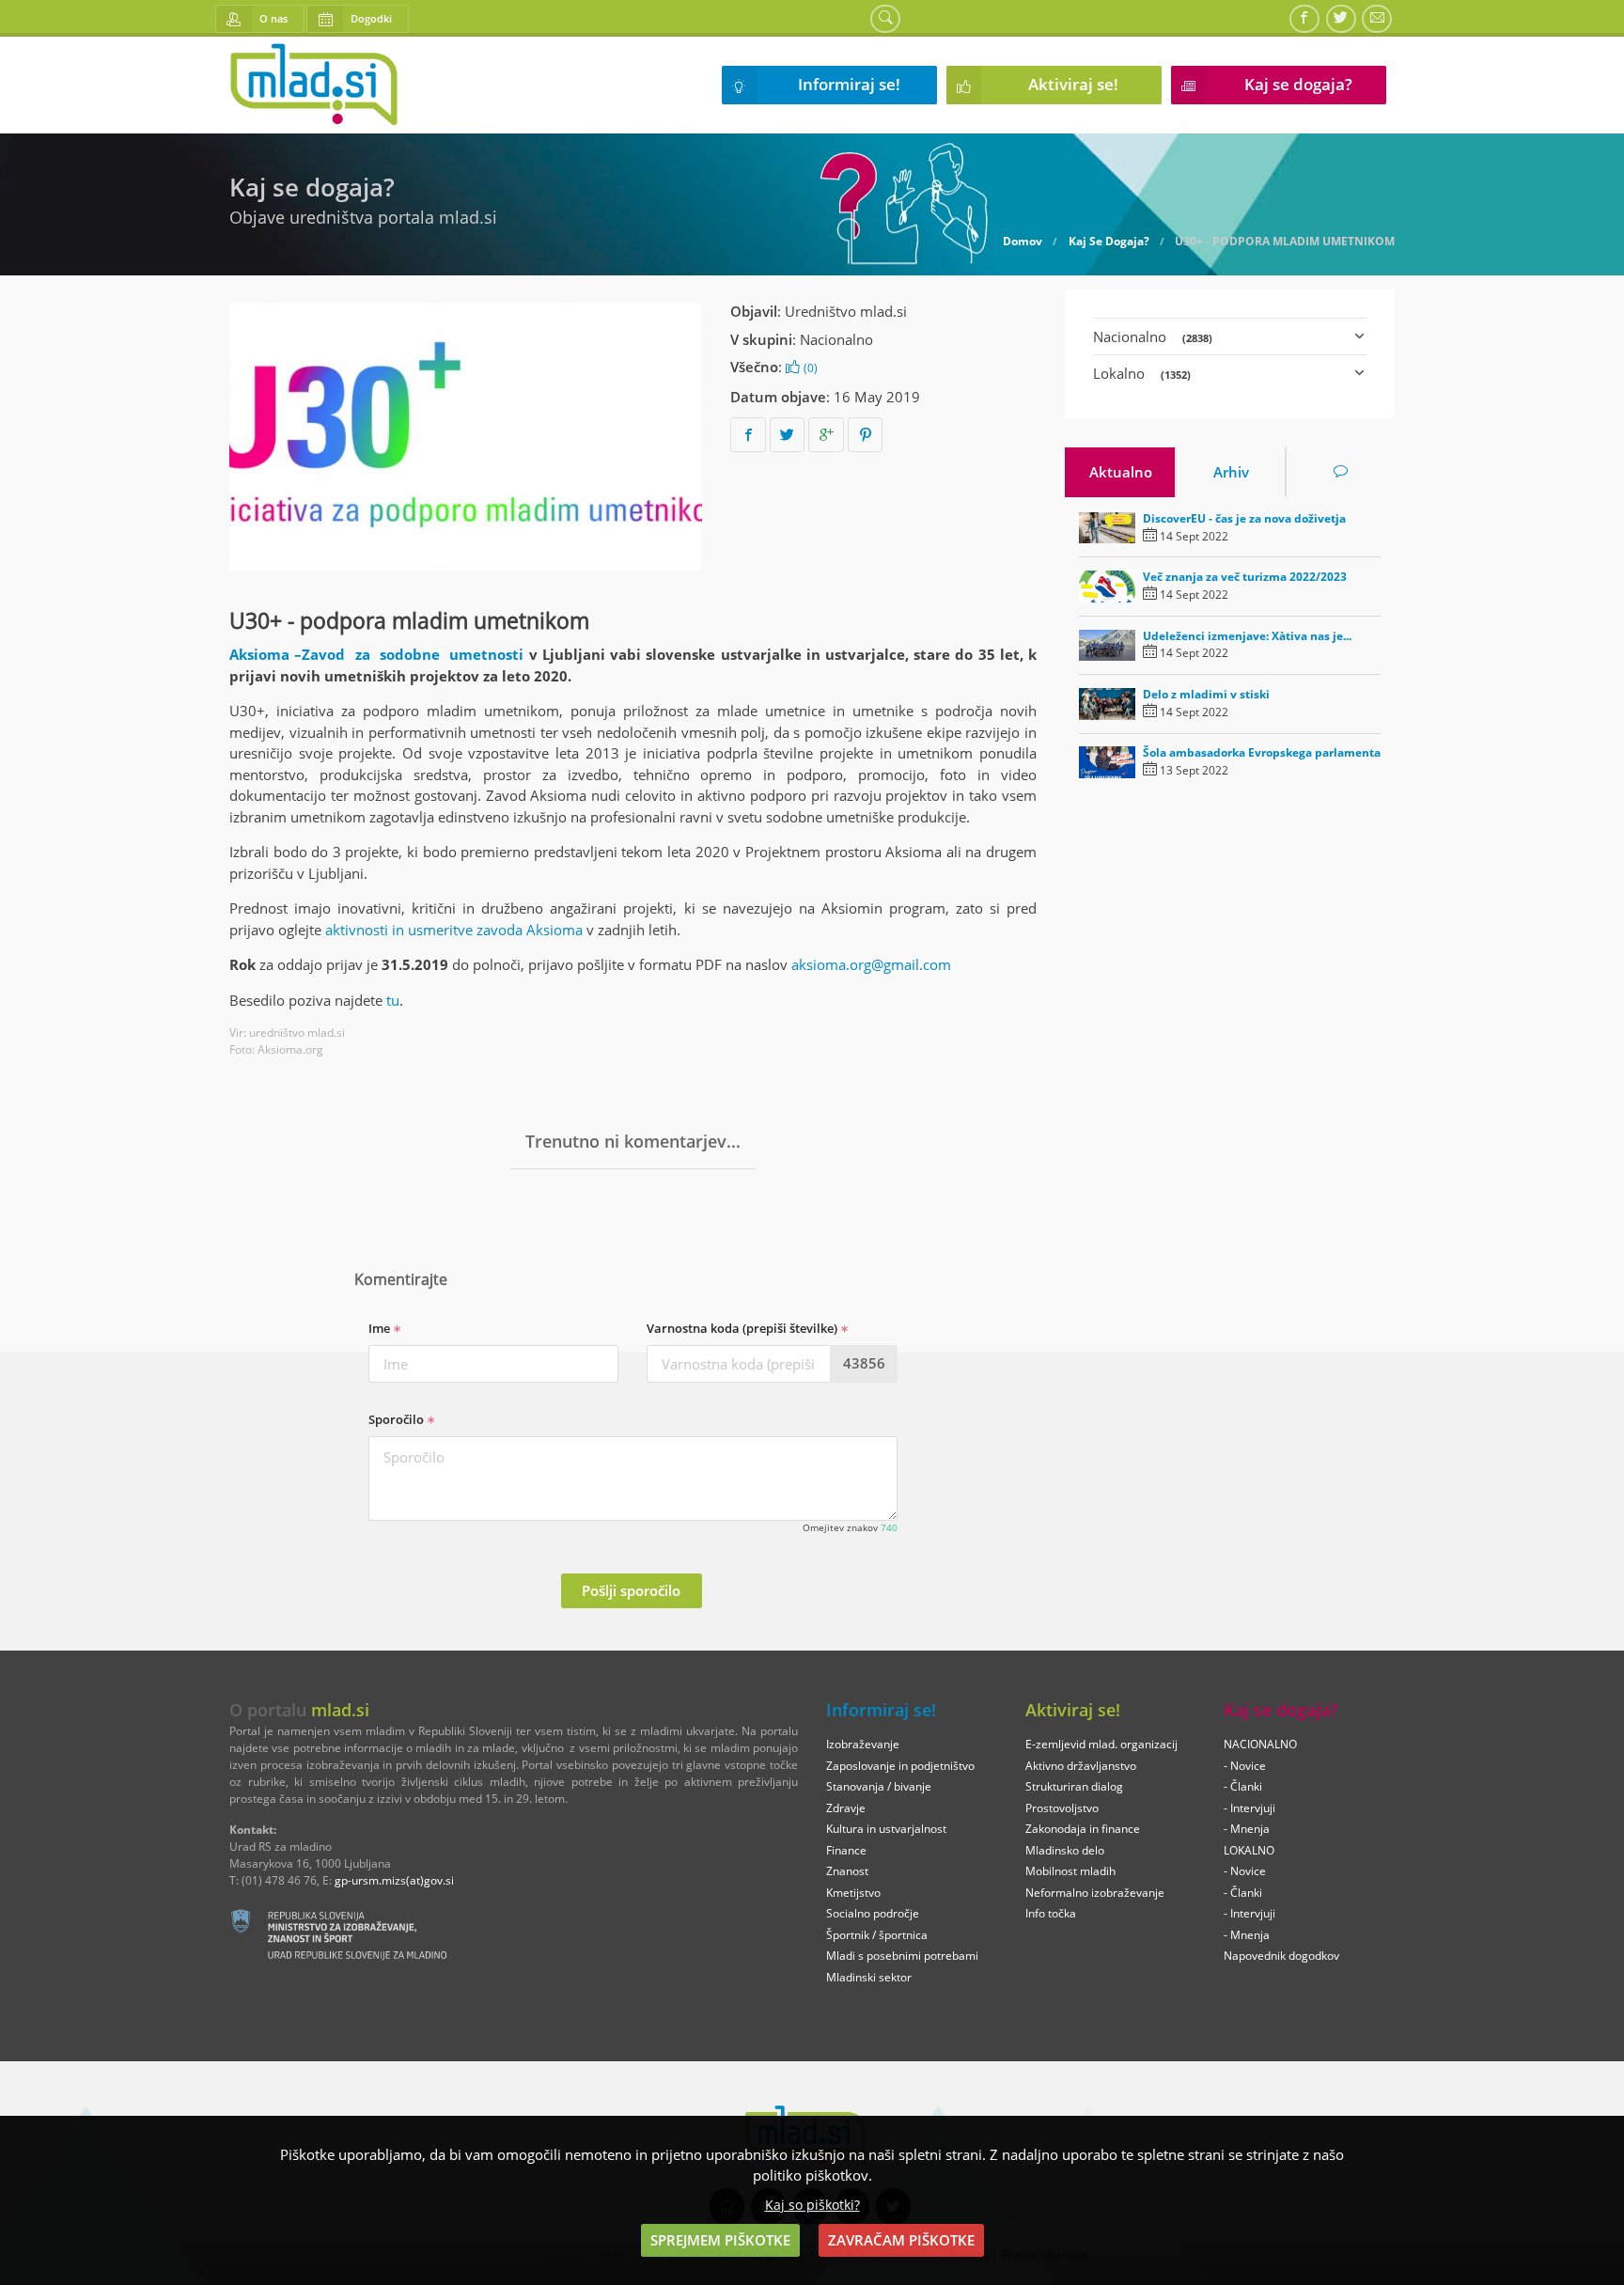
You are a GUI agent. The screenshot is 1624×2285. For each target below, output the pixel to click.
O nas (273, 18)
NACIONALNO (1260, 1744)
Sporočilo (398, 1419)
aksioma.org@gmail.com (871, 964)
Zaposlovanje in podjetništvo (900, 1766)
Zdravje (846, 1808)
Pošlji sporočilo (631, 1590)
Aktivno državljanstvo (1081, 1766)
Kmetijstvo (853, 1893)
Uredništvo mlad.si (846, 311)
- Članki (1243, 1786)
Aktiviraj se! (1073, 84)
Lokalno (1142, 373)
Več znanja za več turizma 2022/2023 (1245, 577)
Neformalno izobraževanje (1095, 1893)
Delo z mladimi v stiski (1206, 694)
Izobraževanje (863, 1744)
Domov (1023, 242)
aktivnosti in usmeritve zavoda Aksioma (454, 930)
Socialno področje (873, 1913)
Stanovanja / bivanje (879, 1786)
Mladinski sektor (869, 1977)
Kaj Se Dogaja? (1109, 242)
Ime (381, 1328)
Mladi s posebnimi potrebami (902, 1956)
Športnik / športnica (877, 1935)
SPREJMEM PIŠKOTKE (720, 2240)
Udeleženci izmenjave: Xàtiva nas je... (1247, 636)
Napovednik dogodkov (1281, 1956)
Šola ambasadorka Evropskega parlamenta (1262, 752)
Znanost (847, 1871)
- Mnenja (1247, 1829)
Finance (846, 1850)
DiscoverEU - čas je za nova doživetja (1244, 518)
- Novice (1245, 1766)
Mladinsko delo (1065, 1850)
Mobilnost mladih (1070, 1871)
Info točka (1051, 1913)
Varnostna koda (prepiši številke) (743, 1328)
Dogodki (371, 18)
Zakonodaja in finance (1083, 1829)
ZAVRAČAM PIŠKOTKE (901, 2240)
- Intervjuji (1249, 1808)
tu (393, 1000)
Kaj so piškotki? (812, 2205)
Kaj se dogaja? (1298, 84)
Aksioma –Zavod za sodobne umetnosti (376, 654)
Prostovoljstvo (1062, 1808)
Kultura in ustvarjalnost (886, 1829)
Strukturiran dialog (1074, 1786)
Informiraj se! (849, 84)
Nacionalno (836, 339)
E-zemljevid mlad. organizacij (1101, 1744)
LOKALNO (1249, 1850)
